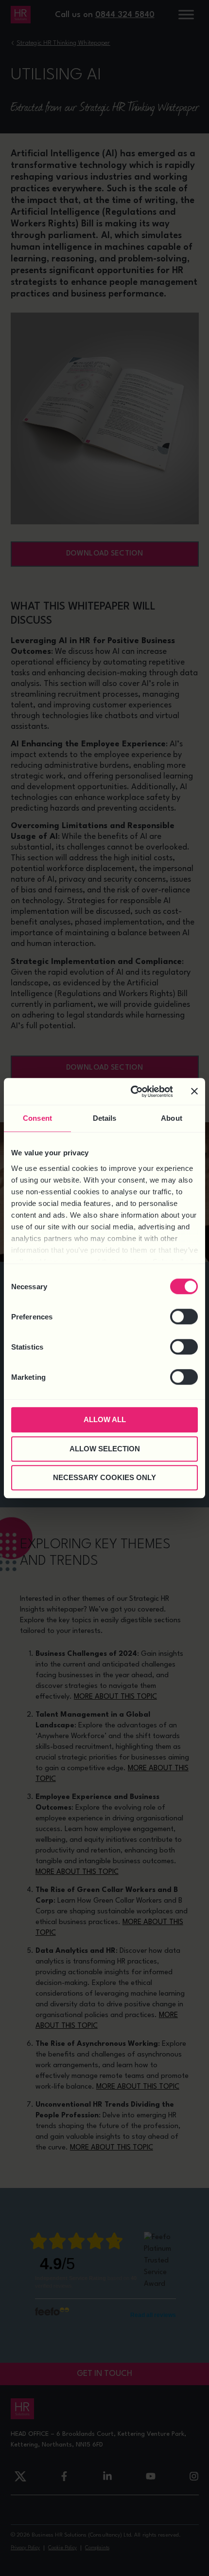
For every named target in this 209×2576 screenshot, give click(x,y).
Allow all (105, 1419)
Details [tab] (105, 1118)
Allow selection (105, 1449)
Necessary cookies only (104, 1477)
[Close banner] (194, 1092)
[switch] (184, 1316)
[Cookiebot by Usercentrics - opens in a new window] (131, 1092)
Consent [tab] (37, 1118)
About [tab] (172, 1118)
